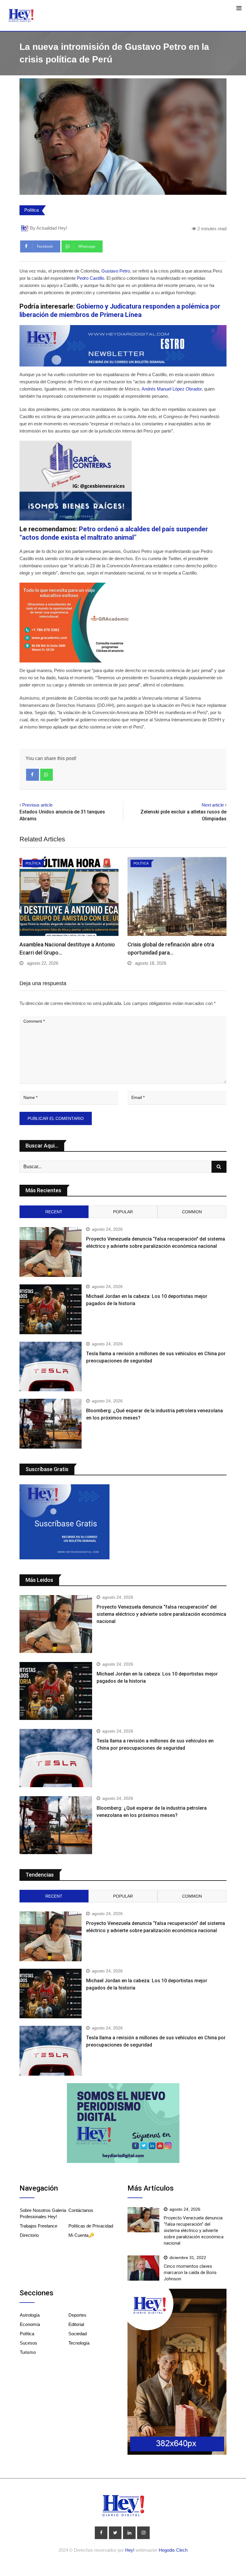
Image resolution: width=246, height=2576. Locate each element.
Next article (213, 805)
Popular (123, 1212)
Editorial (76, 2324)
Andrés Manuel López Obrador (172, 389)
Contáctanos (81, 2210)
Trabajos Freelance (39, 2226)
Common (192, 1212)
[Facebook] (33, 775)
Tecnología (79, 2343)
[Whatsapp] (47, 775)
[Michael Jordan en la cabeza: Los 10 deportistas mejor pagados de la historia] (51, 1309)
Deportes (77, 2315)
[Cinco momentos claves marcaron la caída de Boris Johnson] (143, 2268)
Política (31, 210)
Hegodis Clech (173, 2550)
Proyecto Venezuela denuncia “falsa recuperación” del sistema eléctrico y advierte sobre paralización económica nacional (161, 1614)
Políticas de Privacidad (91, 2226)
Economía (30, 2324)
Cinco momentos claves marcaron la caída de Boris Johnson (190, 2273)
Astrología (30, 2315)
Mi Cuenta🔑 (81, 2235)
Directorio (29, 2235)
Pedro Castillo (90, 278)
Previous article (37, 805)
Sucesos (28, 2343)
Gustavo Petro (115, 271)
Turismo (28, 2352)
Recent (54, 1212)
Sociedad (78, 2334)
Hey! (130, 2550)
